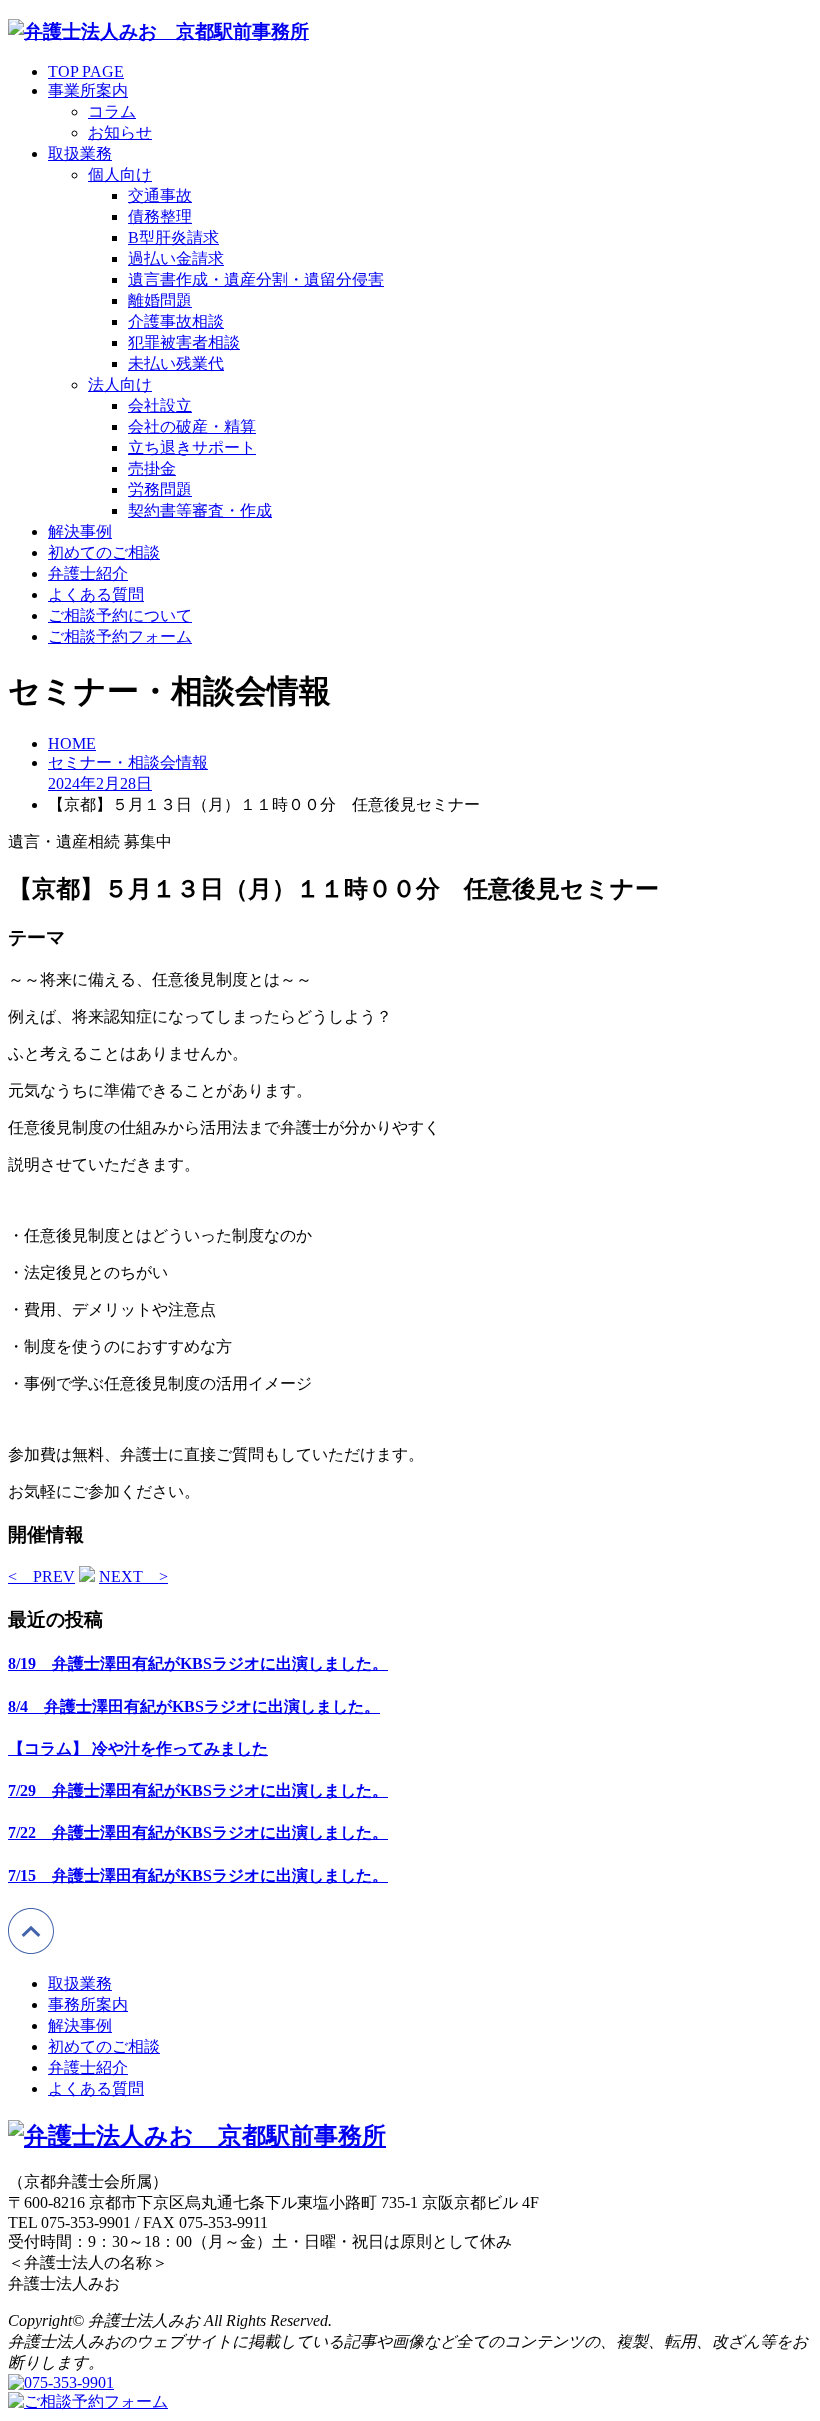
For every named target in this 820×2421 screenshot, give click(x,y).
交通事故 (160, 195)
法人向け (120, 384)
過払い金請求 (176, 258)
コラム (112, 111)
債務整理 (160, 216)
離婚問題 (160, 300)
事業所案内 (88, 90)
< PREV (41, 1576)
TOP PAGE (86, 71)
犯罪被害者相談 (184, 342)
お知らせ (120, 132)
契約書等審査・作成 (200, 510)
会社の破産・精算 (192, 426)
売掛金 (152, 468)
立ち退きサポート (192, 447)
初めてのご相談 (104, 552)
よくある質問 (96, 594)
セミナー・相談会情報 (128, 762)
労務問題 (160, 489)
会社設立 (160, 405)
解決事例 (80, 531)
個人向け (120, 174)
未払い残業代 (176, 363)
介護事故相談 (176, 321)
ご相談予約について (120, 615)
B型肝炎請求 (173, 237)
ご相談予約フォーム (120, 636)
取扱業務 (80, 153)
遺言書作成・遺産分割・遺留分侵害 (256, 279)
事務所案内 (88, 2004)
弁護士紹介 (88, 573)
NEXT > (133, 1576)
